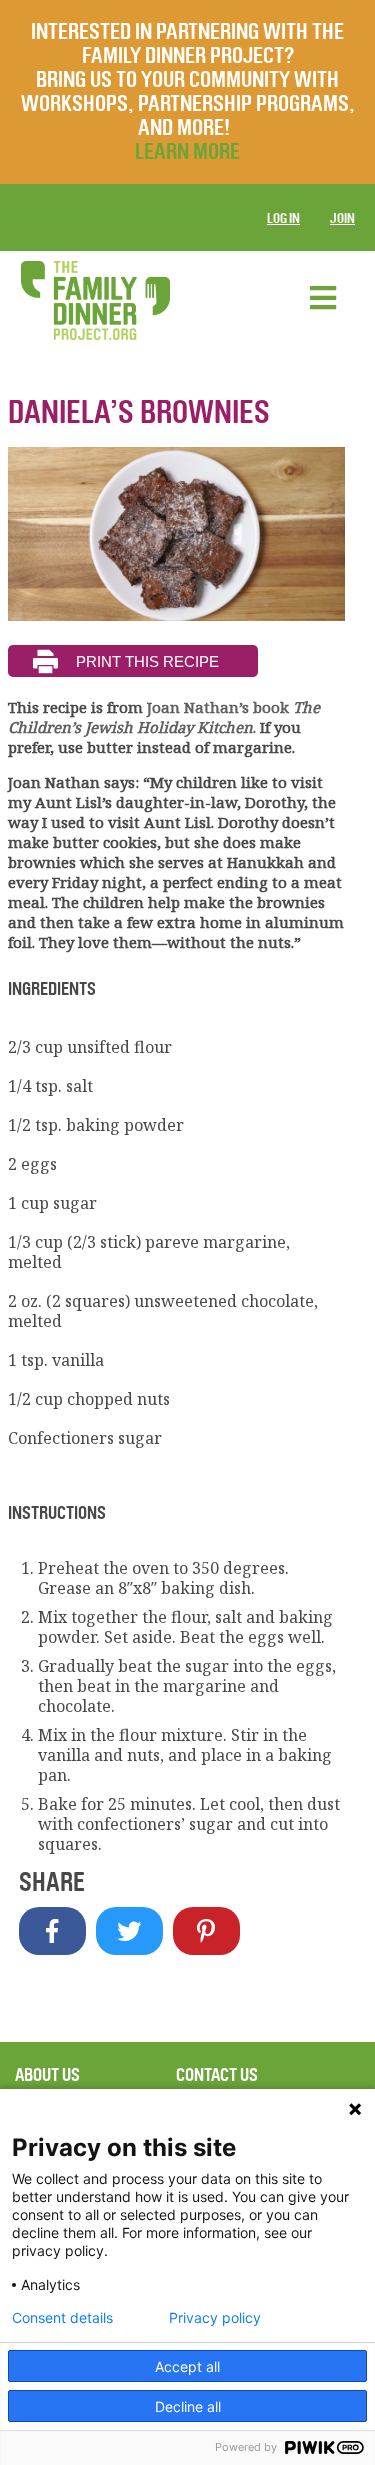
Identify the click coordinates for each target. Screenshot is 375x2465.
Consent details (62, 2318)
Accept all (187, 2366)
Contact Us (217, 2075)
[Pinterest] (206, 1931)
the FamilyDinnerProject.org (95, 300)
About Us (47, 2075)
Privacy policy (215, 2318)
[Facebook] (52, 1931)
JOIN (342, 218)
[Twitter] (129, 1931)
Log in (283, 218)
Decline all (188, 2406)
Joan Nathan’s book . (164, 717)
